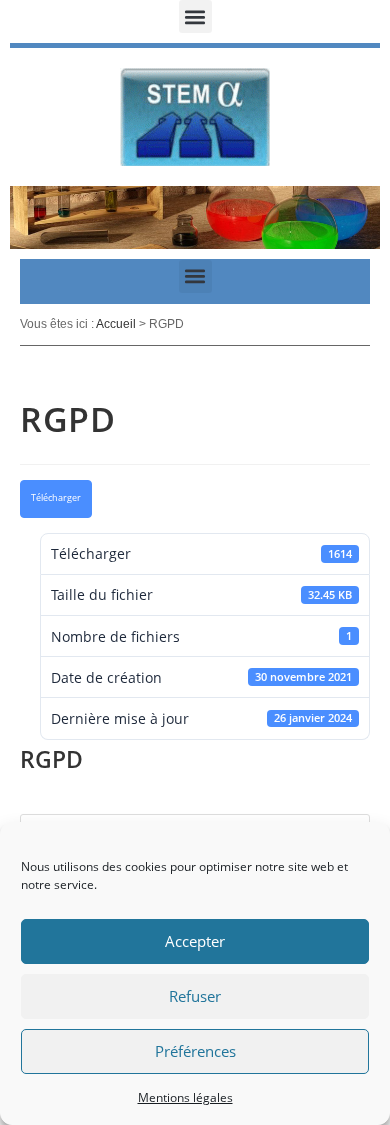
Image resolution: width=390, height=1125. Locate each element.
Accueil (116, 324)
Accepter (195, 941)
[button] (195, 16)
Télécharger (56, 498)
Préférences (195, 1051)
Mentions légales (185, 1097)
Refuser (195, 996)
